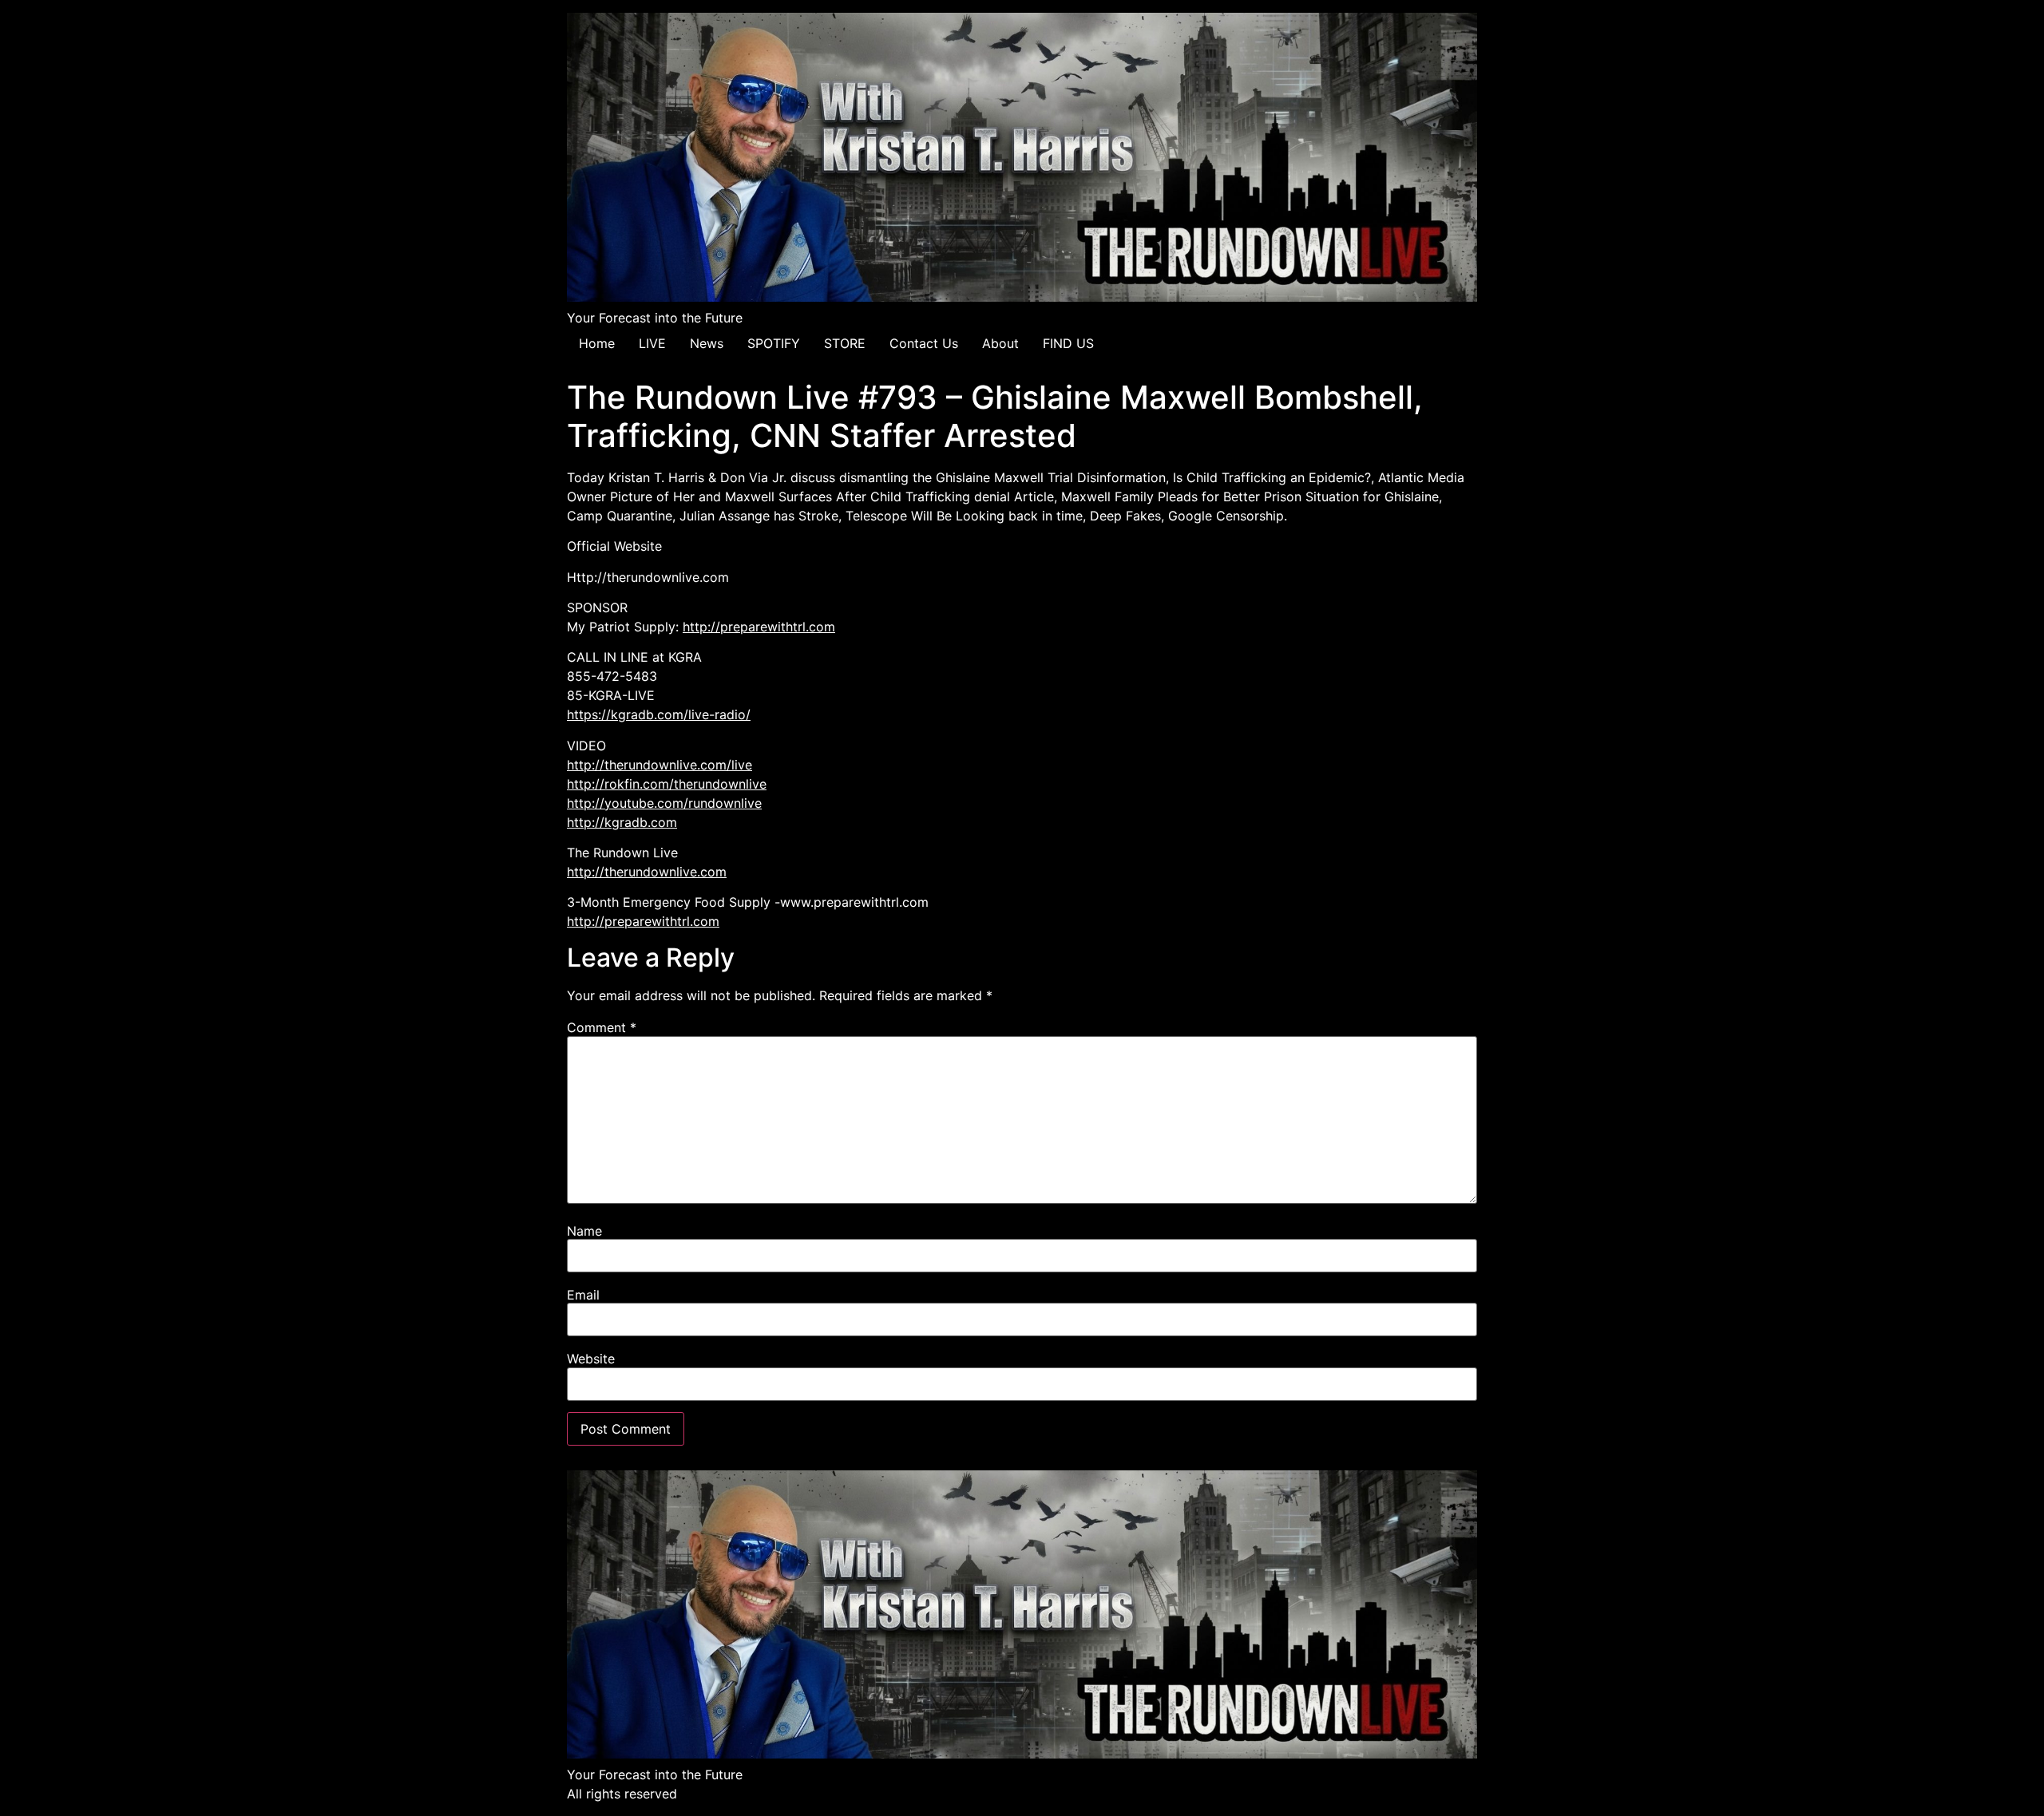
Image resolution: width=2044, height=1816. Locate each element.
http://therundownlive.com (647, 872)
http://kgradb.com (622, 822)
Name (584, 1231)
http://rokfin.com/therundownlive (667, 784)
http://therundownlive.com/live (660, 765)
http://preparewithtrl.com (759, 627)
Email (583, 1295)
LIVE (652, 343)
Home (597, 343)
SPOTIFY (774, 343)
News (707, 343)
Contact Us (924, 343)
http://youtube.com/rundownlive (664, 803)
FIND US (1068, 343)
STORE (845, 343)
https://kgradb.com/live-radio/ (659, 714)
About (1000, 343)
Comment (602, 1027)
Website (591, 1359)
